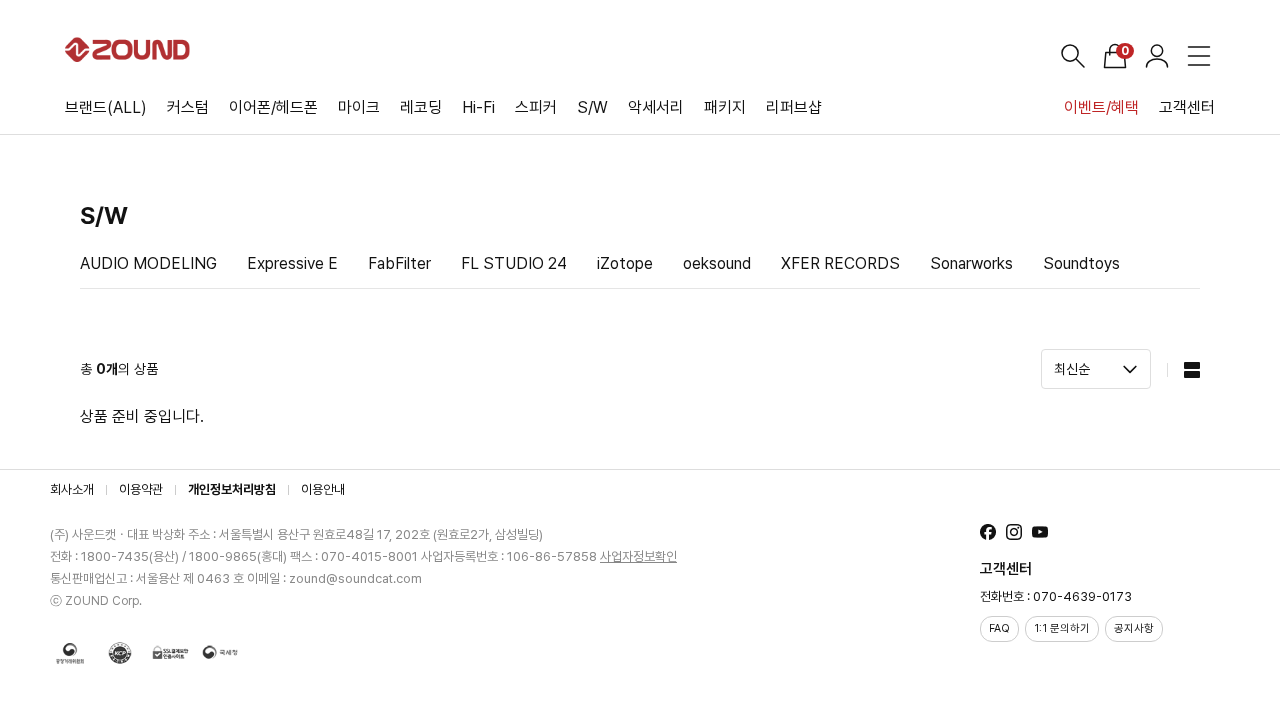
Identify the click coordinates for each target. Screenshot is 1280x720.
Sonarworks (971, 263)
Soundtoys (1081, 263)
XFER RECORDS (840, 263)
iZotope (625, 263)
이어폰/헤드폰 (273, 107)
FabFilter (399, 263)
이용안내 (323, 489)
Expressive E (292, 263)
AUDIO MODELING (148, 263)
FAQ (999, 628)
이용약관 (141, 489)
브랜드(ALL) (106, 107)
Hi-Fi (478, 107)
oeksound (717, 263)
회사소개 (72, 489)
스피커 (536, 107)
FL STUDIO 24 (514, 263)
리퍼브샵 (794, 107)
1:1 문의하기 (1062, 628)
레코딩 (421, 107)
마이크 (359, 107)
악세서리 (656, 107)
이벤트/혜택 (1101, 107)
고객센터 (1187, 107)
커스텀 (188, 107)
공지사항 (1134, 628)
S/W (592, 107)
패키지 (725, 107)
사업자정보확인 (638, 556)
